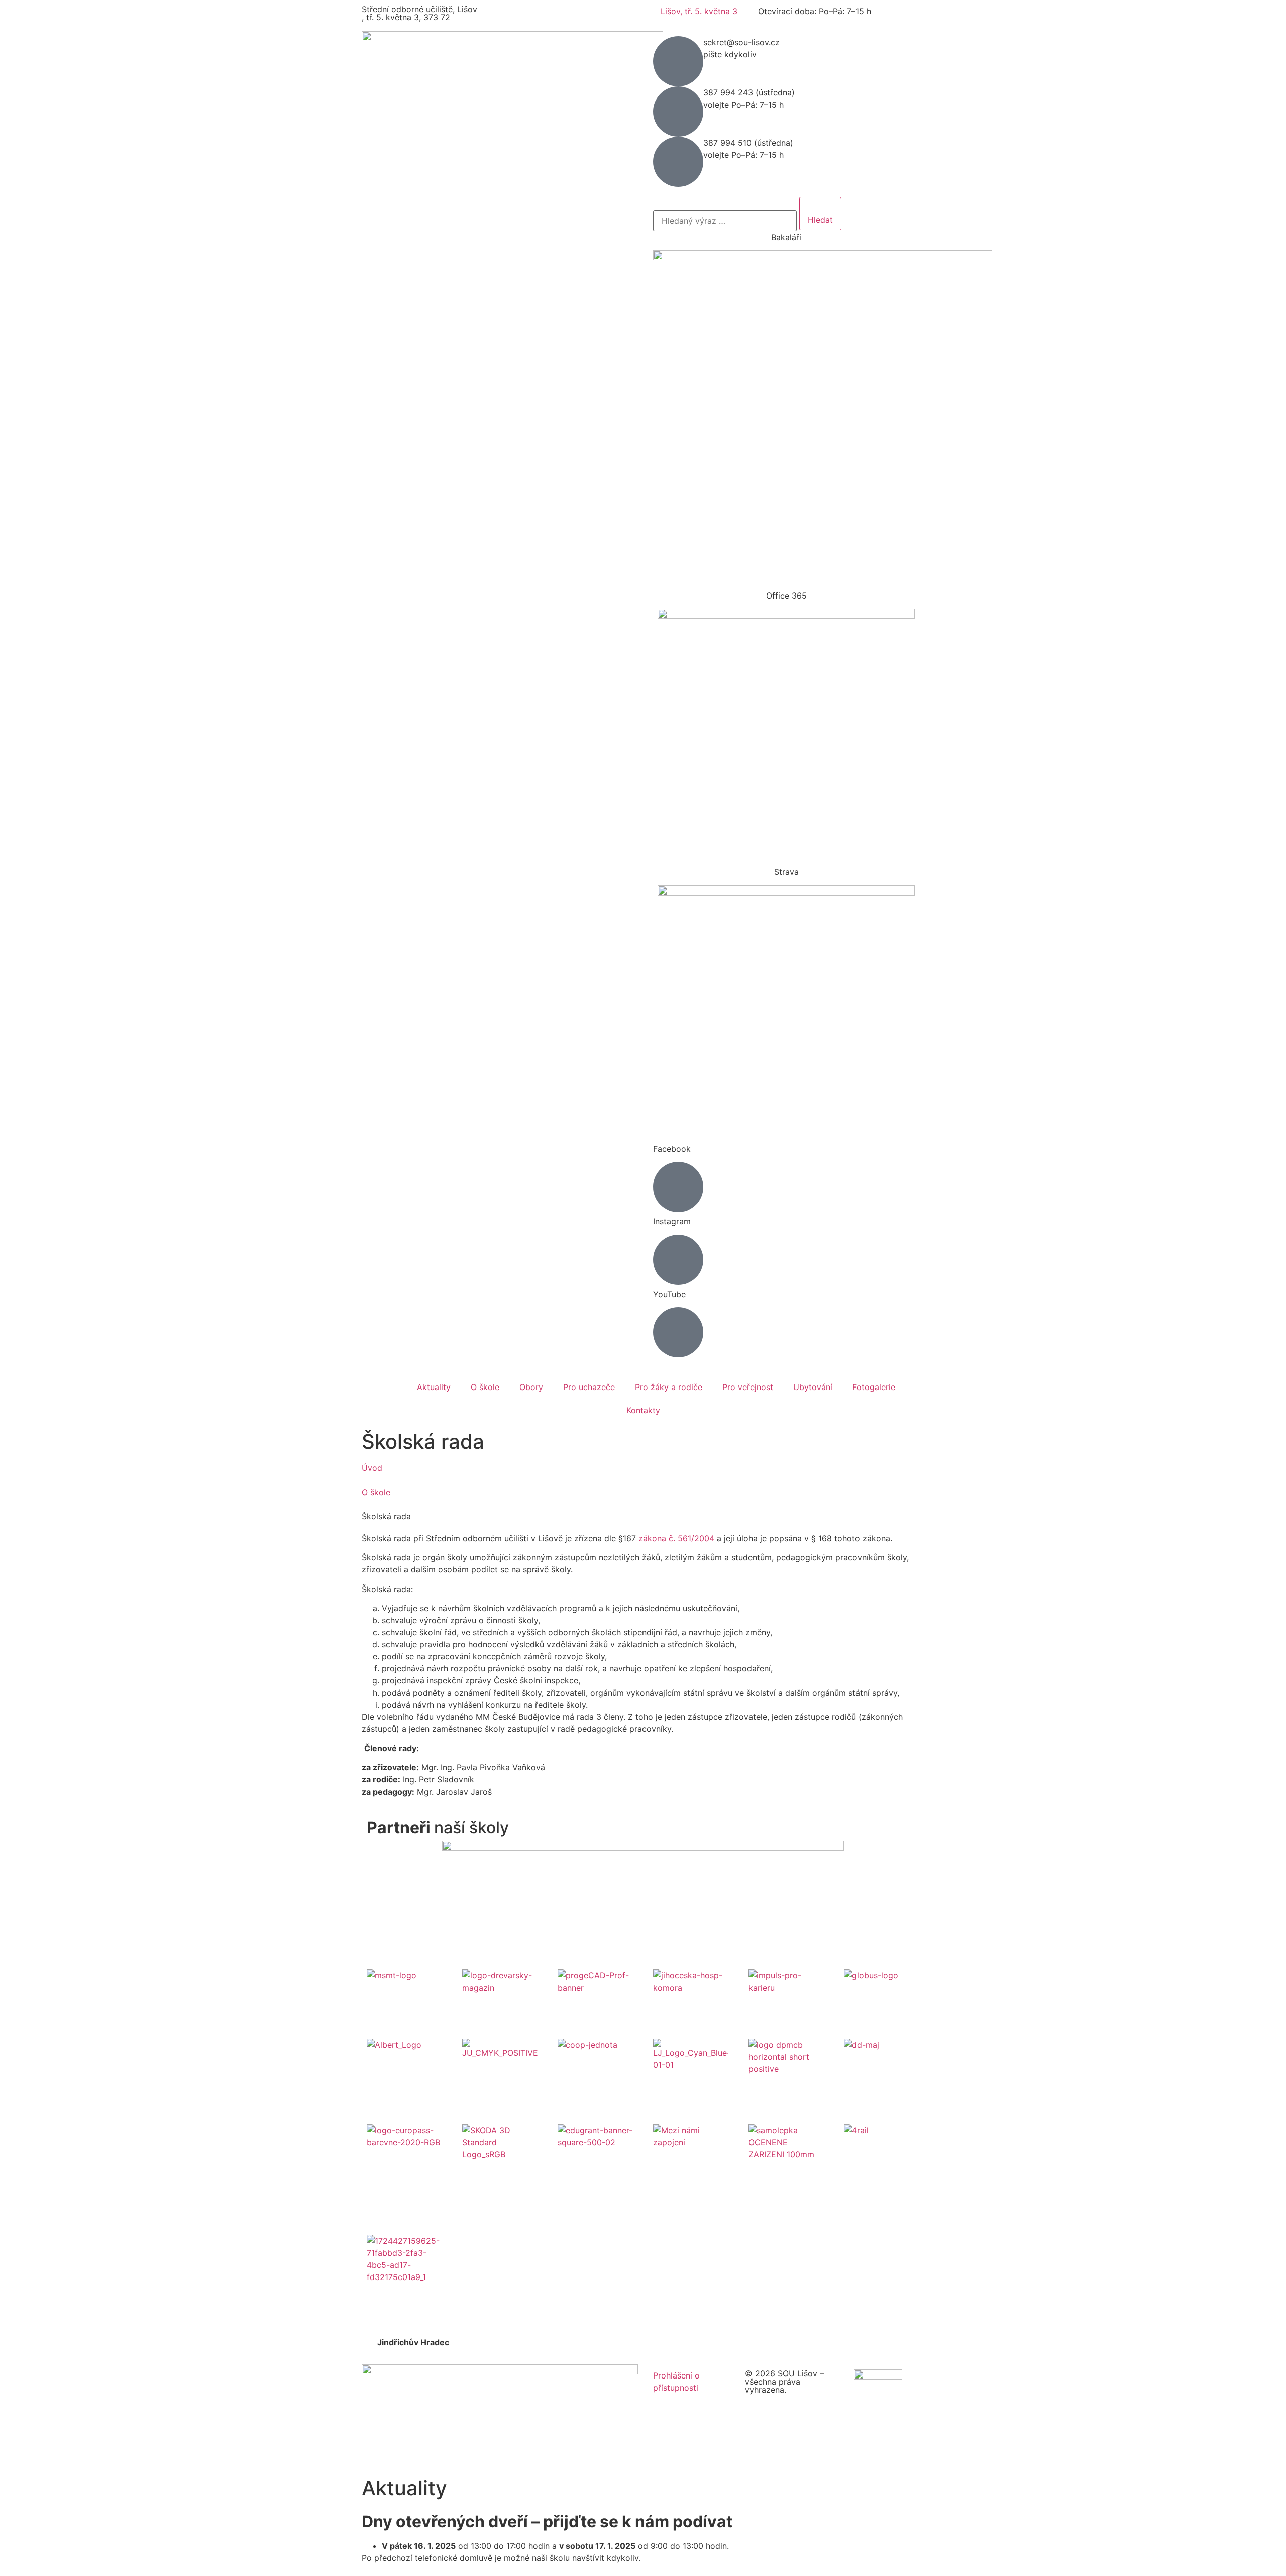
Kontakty (643, 1410)
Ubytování (813, 1387)
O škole (485, 1387)
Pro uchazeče (589, 1387)
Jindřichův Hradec (413, 2342)
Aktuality (434, 1387)
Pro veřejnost (748, 1387)
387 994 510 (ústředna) (748, 143)
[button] (643, 2343)
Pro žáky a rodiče (669, 1387)
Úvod (372, 1468)
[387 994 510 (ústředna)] (678, 162)
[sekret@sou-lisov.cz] (678, 61)
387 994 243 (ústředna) (749, 92)
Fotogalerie (874, 1387)
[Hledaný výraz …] (725, 221)
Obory (531, 1387)
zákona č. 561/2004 (676, 1538)
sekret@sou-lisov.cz (741, 42)
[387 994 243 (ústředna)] (678, 112)
